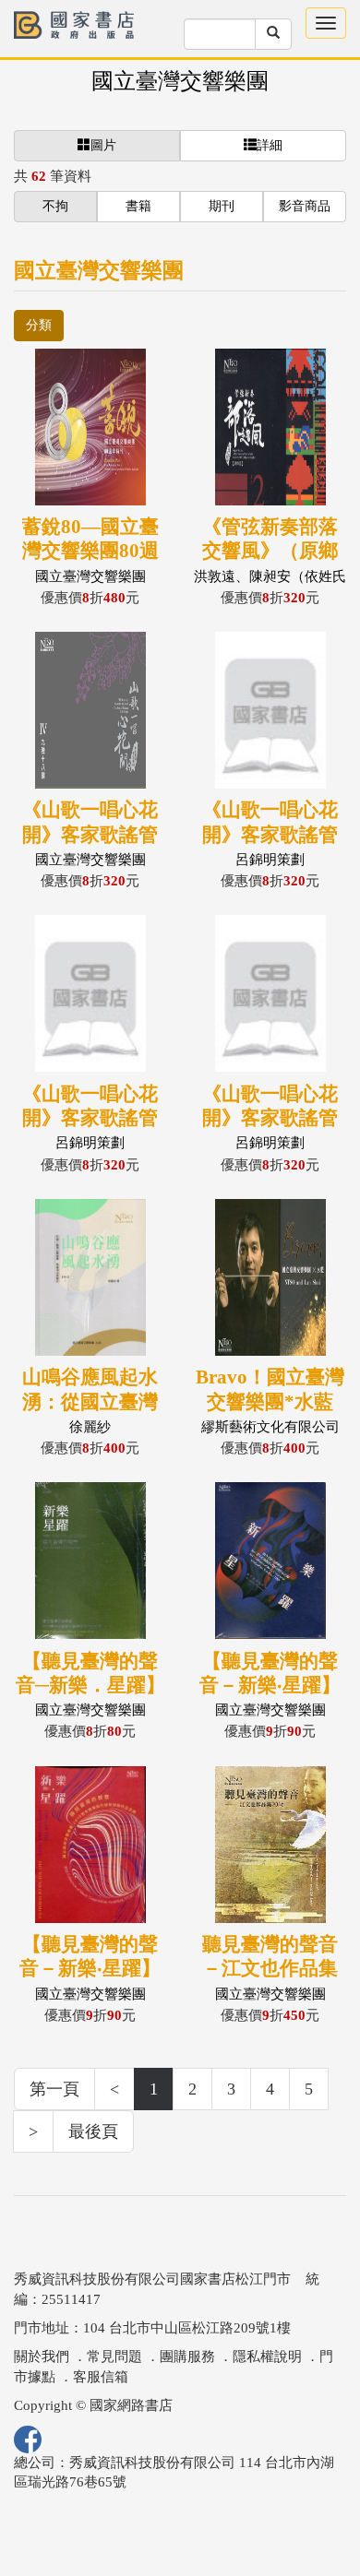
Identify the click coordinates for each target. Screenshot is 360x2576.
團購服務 (187, 2356)
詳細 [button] (270, 145)
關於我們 (42, 2356)
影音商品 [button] (305, 206)
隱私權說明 (267, 2356)
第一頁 (54, 2089)
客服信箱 (101, 2377)
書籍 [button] (138, 206)
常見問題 (114, 2356)
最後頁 (93, 2131)
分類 (39, 325)
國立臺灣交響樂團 (180, 81)
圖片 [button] (103, 145)
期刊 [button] (222, 206)
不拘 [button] (55, 206)
